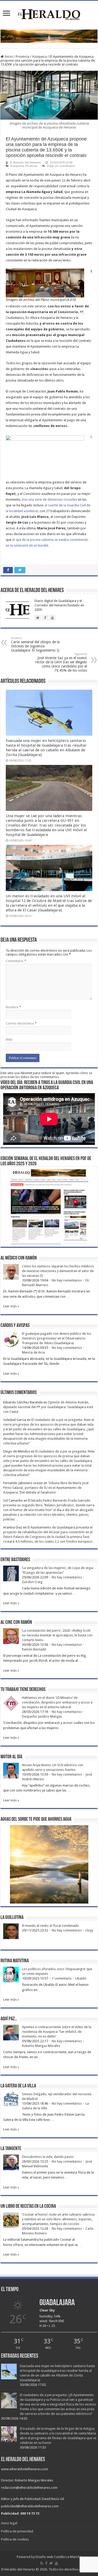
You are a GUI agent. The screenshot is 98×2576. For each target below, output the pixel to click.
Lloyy (89, 1930)
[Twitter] (51, 2563)
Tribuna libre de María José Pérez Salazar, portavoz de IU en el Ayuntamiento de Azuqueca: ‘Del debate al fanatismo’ (46, 1488)
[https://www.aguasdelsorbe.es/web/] (49, 36)
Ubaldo (81, 1978)
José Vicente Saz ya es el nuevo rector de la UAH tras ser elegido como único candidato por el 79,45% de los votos (61, 662)
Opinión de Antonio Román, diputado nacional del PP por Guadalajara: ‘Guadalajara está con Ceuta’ (48, 1407)
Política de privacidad (17, 2531)
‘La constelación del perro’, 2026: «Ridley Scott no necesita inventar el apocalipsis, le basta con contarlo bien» (57, 1635)
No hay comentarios (67, 1280)
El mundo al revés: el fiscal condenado (50, 1926)
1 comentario (62, 1978)
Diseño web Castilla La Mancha (59, 2557)
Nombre (13, 1007)
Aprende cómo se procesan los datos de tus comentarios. (46, 1075)
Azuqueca (39, 57)
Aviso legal (9, 2523)
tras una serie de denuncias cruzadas (50, 499)
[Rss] (42, 2563)
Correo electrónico (21, 1023)
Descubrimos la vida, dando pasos (48, 2157)
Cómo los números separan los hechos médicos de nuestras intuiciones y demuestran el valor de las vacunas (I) (58, 1271)
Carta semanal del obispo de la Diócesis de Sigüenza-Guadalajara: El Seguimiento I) (35, 644)
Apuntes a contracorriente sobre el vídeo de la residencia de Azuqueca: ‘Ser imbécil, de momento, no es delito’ (57, 2032)
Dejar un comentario (61, 166)
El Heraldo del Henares (25, 163)
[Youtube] (56, 2563)
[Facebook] (46, 2563)
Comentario (16, 961)
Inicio (8, 57)
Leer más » (11, 1306)
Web (9, 1040)
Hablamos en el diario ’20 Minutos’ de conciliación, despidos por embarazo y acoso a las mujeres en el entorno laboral (57, 1702)
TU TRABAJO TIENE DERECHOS (23, 1690)
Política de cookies (15, 2539)
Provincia (22, 57)
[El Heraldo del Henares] (49, 14)
